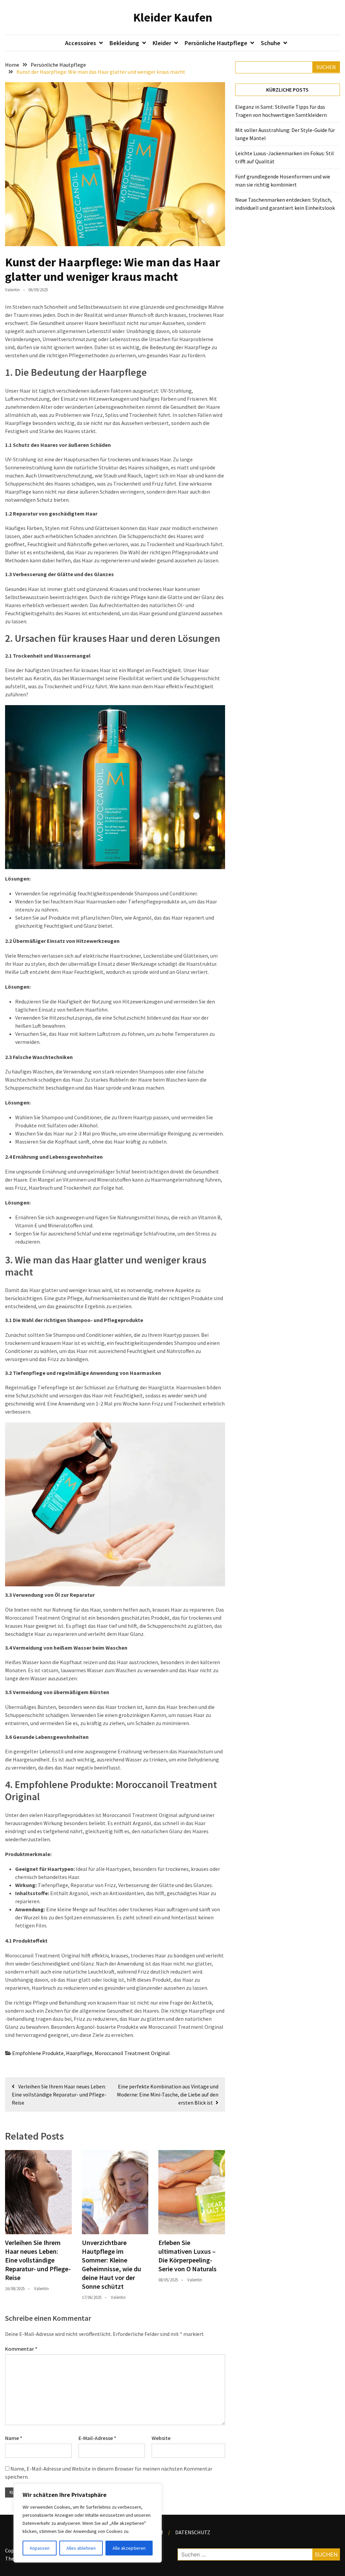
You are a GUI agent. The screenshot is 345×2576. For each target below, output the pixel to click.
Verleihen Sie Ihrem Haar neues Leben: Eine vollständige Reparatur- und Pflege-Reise (38, 2260)
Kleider (162, 43)
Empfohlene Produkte (38, 2053)
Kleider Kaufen (173, 17)
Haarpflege (79, 2053)
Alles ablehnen (81, 2548)
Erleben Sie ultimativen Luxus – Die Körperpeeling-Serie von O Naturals (187, 2256)
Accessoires (81, 43)
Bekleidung (124, 43)
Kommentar (21, 2349)
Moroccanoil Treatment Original (132, 2053)
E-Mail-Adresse (97, 2438)
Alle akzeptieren (129, 2548)
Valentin (12, 290)
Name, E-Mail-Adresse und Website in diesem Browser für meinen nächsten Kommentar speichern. (109, 2473)
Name (14, 2438)
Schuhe (271, 43)
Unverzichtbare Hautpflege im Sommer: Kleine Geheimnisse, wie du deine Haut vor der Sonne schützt (112, 2264)
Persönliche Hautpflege (216, 43)
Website (161, 2438)
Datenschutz (193, 2532)
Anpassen (40, 2548)
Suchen (326, 67)
